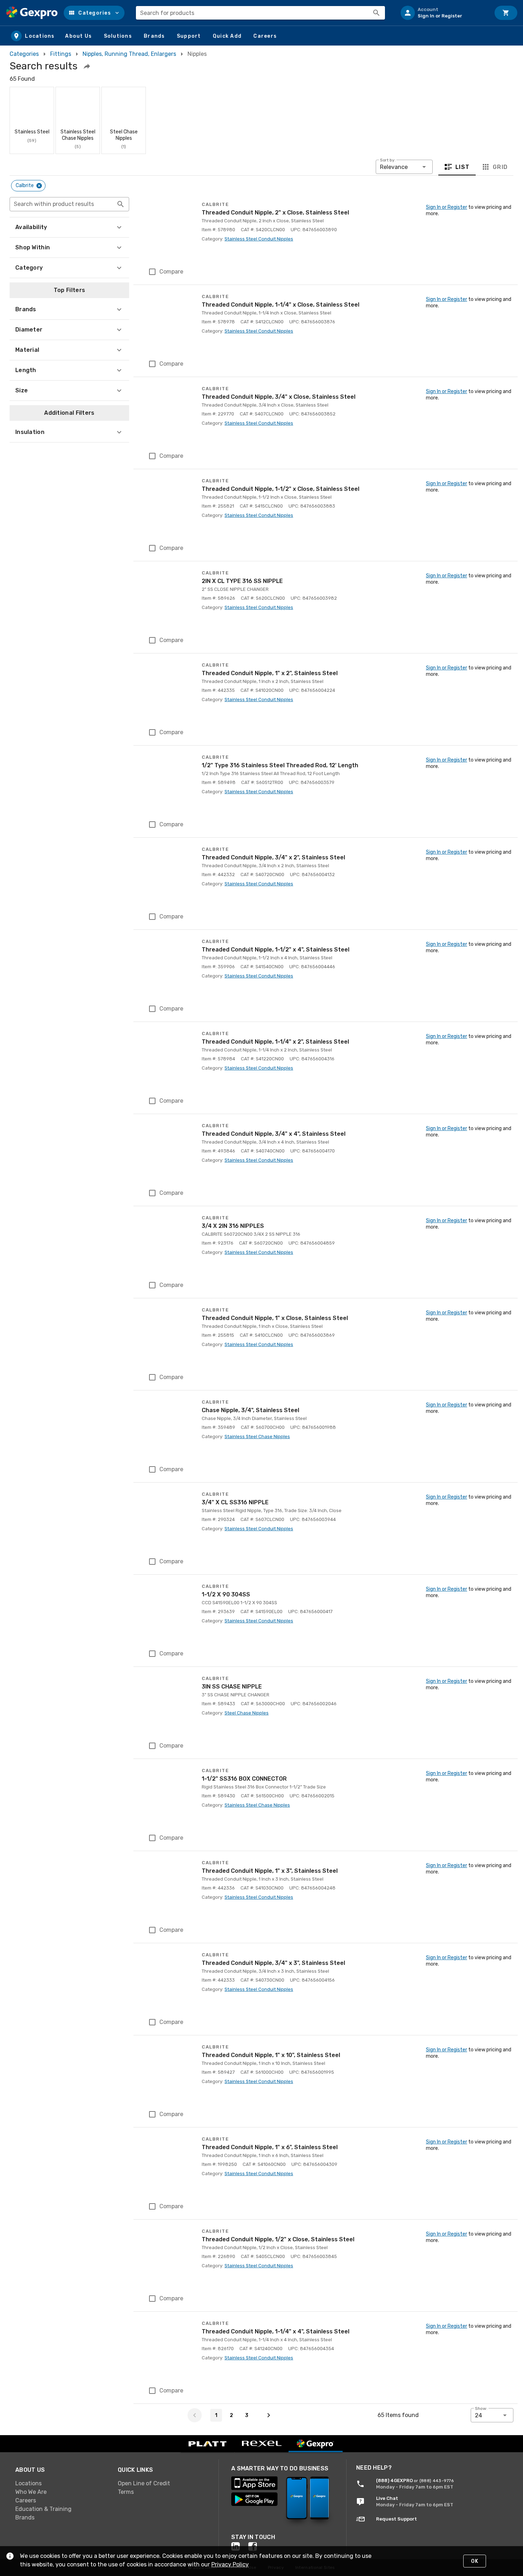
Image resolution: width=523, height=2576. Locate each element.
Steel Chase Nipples (247, 1713)
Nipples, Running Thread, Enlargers (129, 54)
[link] (61, 2484)
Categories (24, 54)
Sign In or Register (447, 207)
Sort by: (388, 160)
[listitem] (443, 13)
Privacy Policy (230, 2564)
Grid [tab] (500, 167)
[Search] (376, 13)
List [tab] (463, 167)
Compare (171, 272)
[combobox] (260, 13)
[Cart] (506, 13)
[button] (94, 13)
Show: (481, 2408)
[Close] (39, 186)
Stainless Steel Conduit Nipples (259, 239)
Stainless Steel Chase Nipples (257, 1437)
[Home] (32, 13)
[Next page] (269, 2415)
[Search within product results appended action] (121, 204)
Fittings (61, 54)
